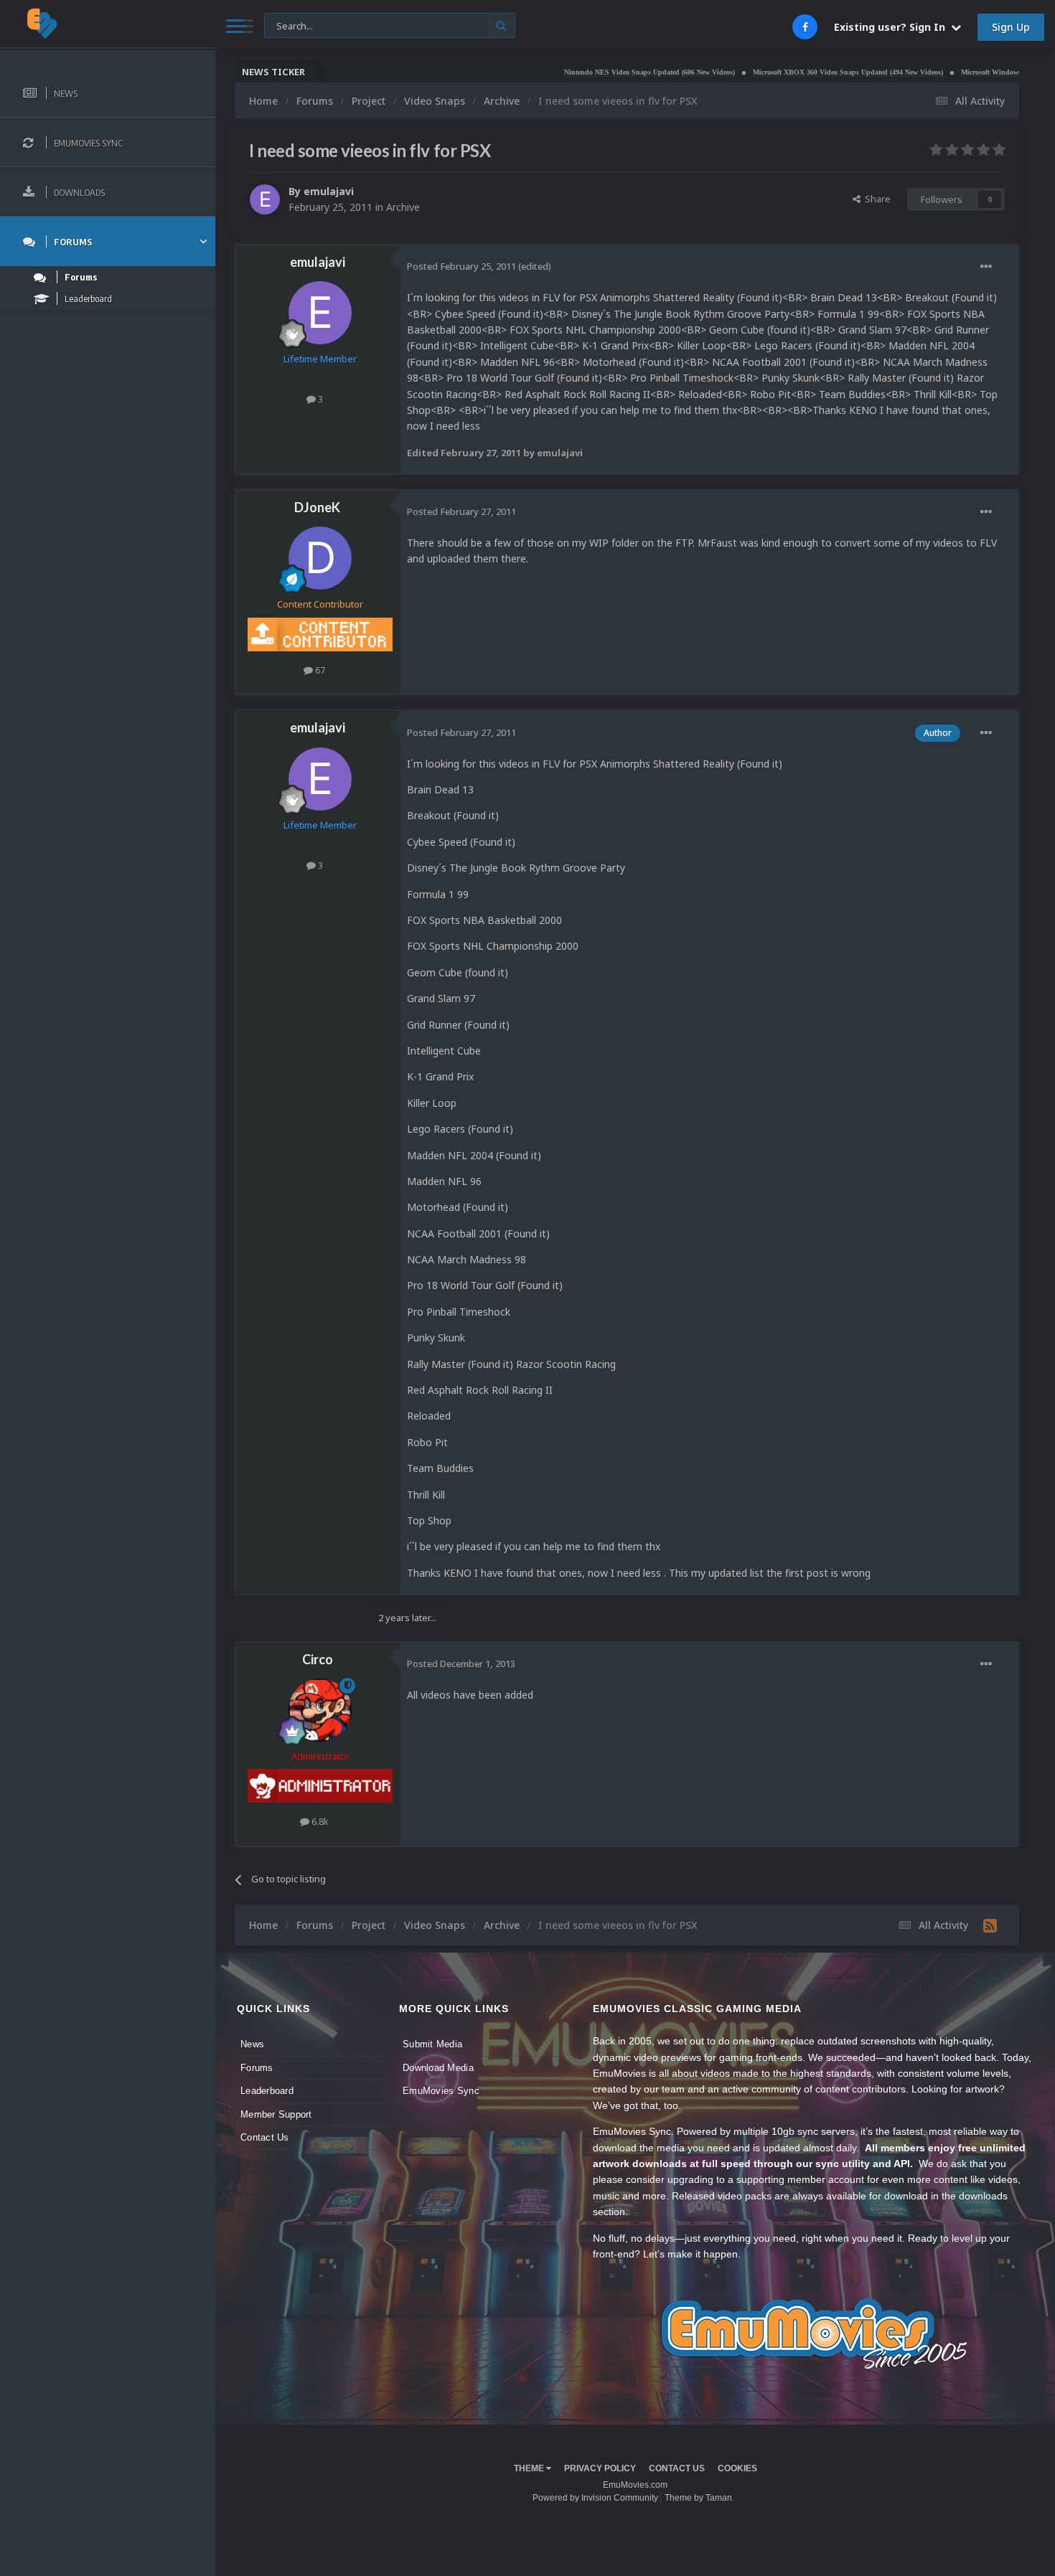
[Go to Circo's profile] (320, 1710)
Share (876, 199)
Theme (530, 2468)
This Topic (295, 25)
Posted (461, 266)
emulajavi (329, 191)
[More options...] (986, 267)
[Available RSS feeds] (990, 1925)
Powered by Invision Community (595, 2498)
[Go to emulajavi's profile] (265, 199)
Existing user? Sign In (892, 27)
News (252, 2044)
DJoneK (317, 507)
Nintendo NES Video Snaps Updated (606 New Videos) (594, 72)
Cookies (737, 2468)
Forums (257, 2068)
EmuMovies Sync (441, 2091)
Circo (318, 1659)
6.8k (319, 1821)
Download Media (438, 2068)
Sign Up (1011, 27)
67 (319, 670)
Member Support (276, 2114)
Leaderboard (267, 2091)
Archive (403, 207)
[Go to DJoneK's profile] (320, 558)
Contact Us (265, 2137)
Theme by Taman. (699, 2498)
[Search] (501, 25)
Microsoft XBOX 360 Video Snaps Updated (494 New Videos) (793, 72)
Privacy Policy (600, 2468)
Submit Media (432, 2044)
